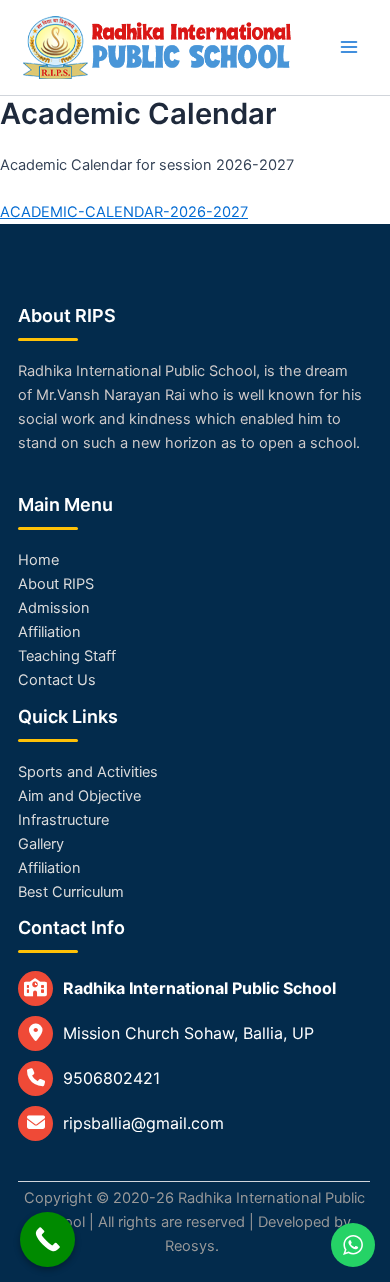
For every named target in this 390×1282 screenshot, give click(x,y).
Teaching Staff (67, 656)
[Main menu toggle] (349, 47)
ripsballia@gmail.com (143, 1123)
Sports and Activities (88, 772)
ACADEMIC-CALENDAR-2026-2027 (124, 212)
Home (38, 560)
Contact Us (57, 680)
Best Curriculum (71, 892)
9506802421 (111, 1078)
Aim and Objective (79, 796)
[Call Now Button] (47, 1239)
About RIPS (56, 584)
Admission (54, 608)
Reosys (190, 1246)
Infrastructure (63, 820)
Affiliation (49, 632)
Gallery (41, 844)
